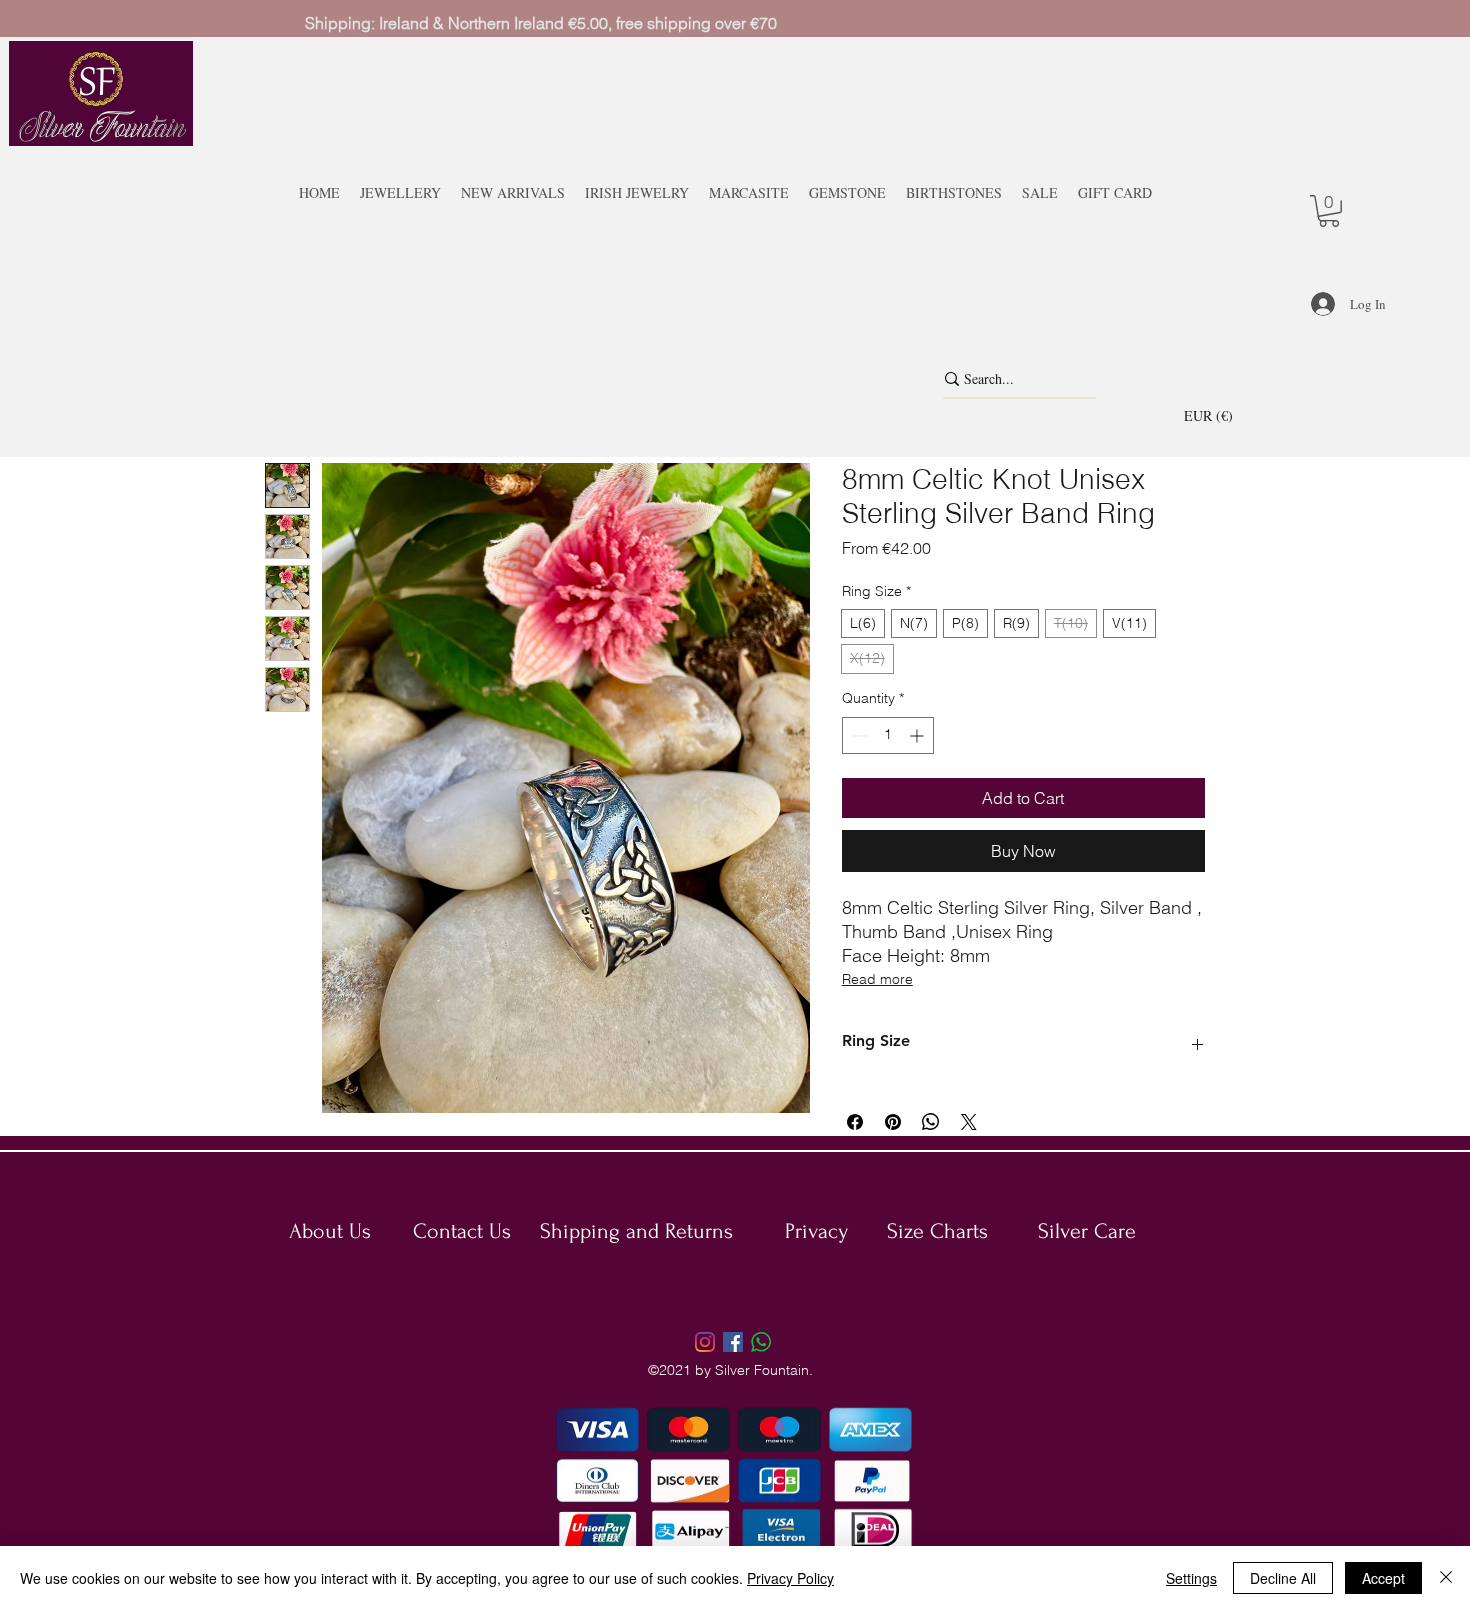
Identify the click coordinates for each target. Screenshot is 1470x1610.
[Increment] (918, 735)
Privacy (816, 1231)
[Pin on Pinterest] (893, 1122)
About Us (330, 1231)
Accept (1383, 1578)
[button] (1221, 415)
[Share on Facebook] (855, 1122)
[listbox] (1221, 415)
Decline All (1283, 1578)
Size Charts (937, 1231)
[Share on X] (969, 1122)
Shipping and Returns (636, 1231)
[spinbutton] (888, 735)
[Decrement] (857, 735)
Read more (877, 979)
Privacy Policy (790, 1578)
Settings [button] (1191, 1578)
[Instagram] (705, 1342)
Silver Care (1087, 1231)
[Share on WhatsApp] (931, 1122)
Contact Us (462, 1231)
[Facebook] (733, 1342)
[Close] (1446, 1578)
